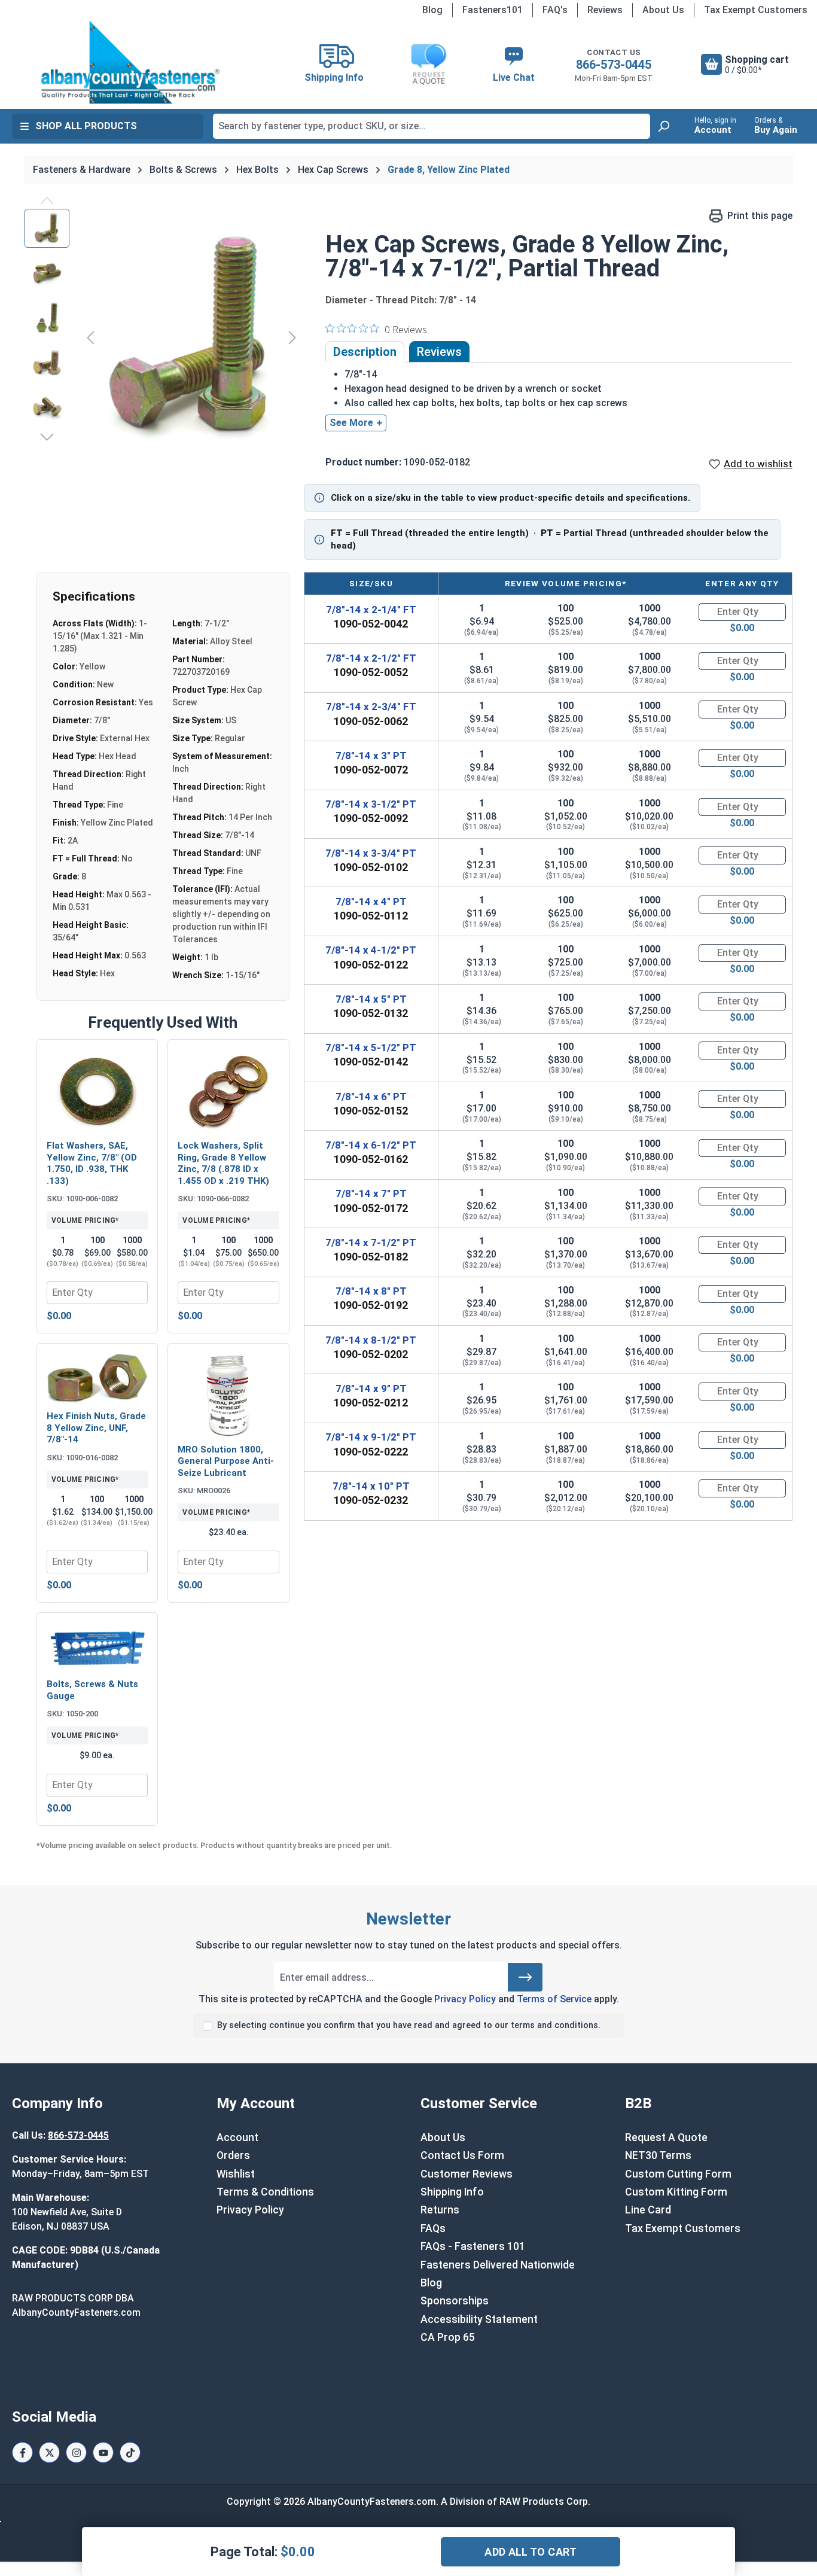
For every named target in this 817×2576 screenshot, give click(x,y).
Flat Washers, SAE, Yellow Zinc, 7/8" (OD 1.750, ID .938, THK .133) (92, 1163)
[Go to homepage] (130, 62)
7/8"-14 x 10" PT (371, 1486)
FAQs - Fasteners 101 (473, 2246)
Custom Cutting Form (678, 2174)
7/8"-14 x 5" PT (371, 999)
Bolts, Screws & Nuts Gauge (92, 1690)
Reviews (605, 10)
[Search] (663, 126)
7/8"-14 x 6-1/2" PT (371, 1145)
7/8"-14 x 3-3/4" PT (371, 853)
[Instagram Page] (76, 2452)
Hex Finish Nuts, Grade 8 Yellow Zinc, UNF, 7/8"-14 (96, 1428)
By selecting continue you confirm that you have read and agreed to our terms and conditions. (409, 2025)
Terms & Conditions (265, 2192)
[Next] (292, 337)
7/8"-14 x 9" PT (371, 1389)
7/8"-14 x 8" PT (371, 1291)
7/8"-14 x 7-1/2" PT (371, 1243)
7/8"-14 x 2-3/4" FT (371, 707)
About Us (663, 10)
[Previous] (90, 337)
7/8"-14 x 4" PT (371, 902)
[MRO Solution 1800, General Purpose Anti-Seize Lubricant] (228, 1395)
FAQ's (555, 10)
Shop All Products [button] (86, 126)
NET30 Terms (658, 2155)
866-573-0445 (614, 65)
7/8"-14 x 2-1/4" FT (371, 610)
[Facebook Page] (22, 2452)
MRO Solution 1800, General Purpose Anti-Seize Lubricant (226, 1461)
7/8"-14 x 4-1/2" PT (371, 950)
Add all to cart (531, 2552)
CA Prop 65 (448, 2337)
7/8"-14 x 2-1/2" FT (371, 658)
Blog (432, 10)
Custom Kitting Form (676, 2192)
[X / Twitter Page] (49, 2452)
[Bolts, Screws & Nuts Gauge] (97, 1647)
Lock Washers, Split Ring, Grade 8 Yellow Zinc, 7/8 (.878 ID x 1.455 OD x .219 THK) (223, 1163)
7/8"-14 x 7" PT (371, 1193)
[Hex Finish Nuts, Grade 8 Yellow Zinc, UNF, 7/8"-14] (97, 1379)
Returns (440, 2210)
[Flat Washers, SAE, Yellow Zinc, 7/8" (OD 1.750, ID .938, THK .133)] (97, 1091)
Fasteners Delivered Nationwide (498, 2265)
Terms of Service (554, 1999)
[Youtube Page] (103, 2452)
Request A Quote (666, 2137)
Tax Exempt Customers (756, 10)
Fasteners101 (493, 10)
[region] (163, 337)
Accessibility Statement (479, 2319)
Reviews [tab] (439, 352)
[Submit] (525, 1977)
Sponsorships (455, 2301)
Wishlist (236, 2174)
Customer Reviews (467, 2174)
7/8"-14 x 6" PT (371, 1097)
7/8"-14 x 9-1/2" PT (371, 1437)
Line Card (648, 2210)
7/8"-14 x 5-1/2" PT (371, 1048)
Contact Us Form (462, 2155)
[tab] (365, 352)
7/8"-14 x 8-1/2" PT (371, 1340)
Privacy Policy (465, 1999)
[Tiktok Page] (130, 2452)
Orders (233, 2155)
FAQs (433, 2228)
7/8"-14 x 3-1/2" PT (371, 804)
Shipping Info (452, 2192)
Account (237, 2137)
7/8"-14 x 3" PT (371, 756)
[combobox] (432, 126)
